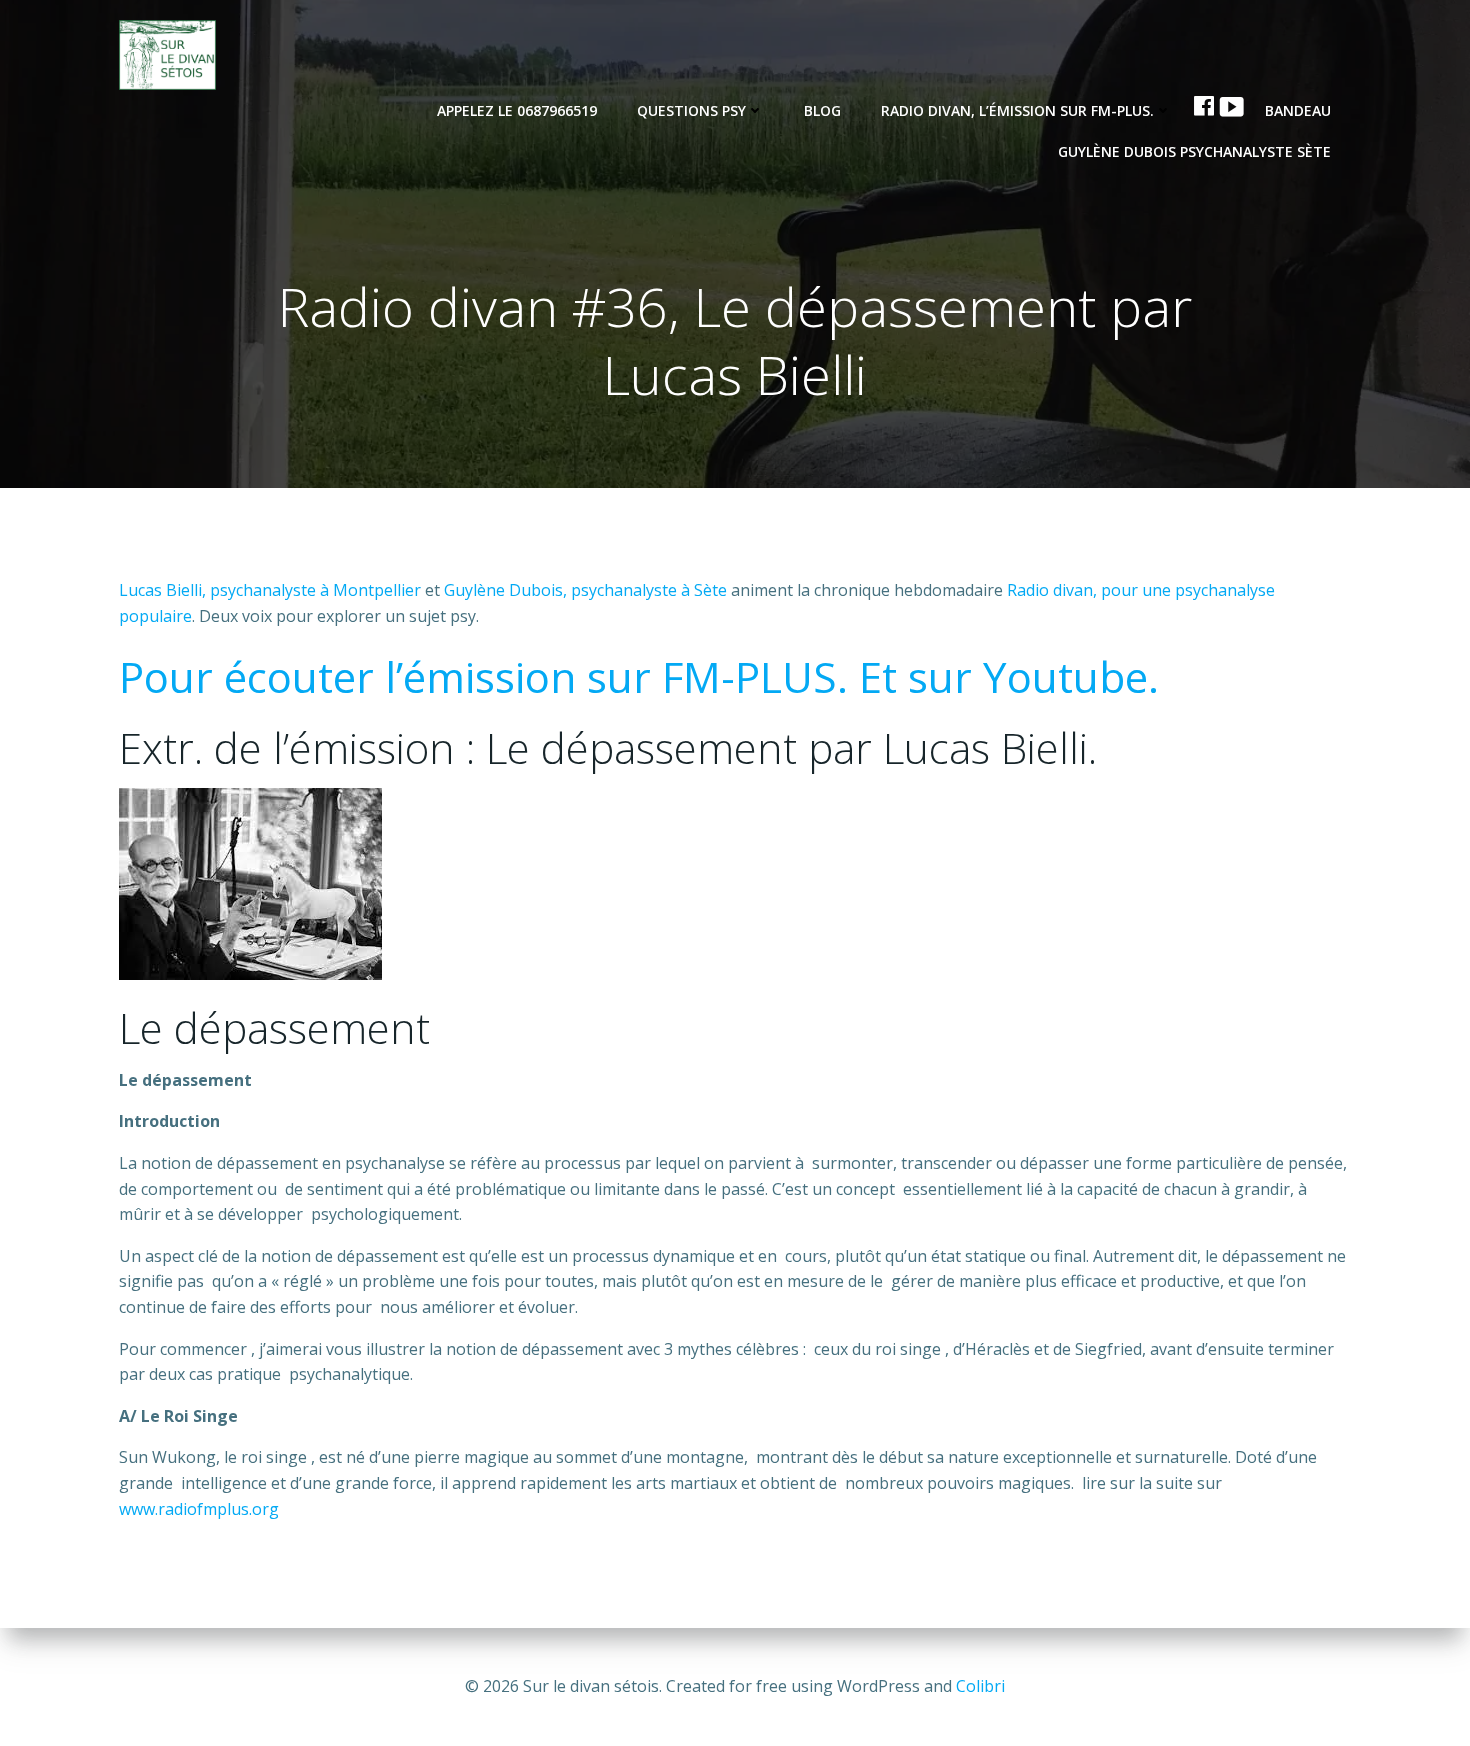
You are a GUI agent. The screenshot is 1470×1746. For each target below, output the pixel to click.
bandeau (1298, 110)
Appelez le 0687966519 (517, 110)
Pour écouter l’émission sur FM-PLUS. (483, 676)
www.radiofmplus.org (199, 1509)
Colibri (980, 1686)
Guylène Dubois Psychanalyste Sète (1194, 151)
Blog (822, 110)
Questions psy (691, 110)
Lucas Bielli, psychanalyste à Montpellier (270, 590)
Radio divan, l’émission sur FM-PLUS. (1017, 110)
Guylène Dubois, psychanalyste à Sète (587, 590)
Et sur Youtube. (1009, 676)
